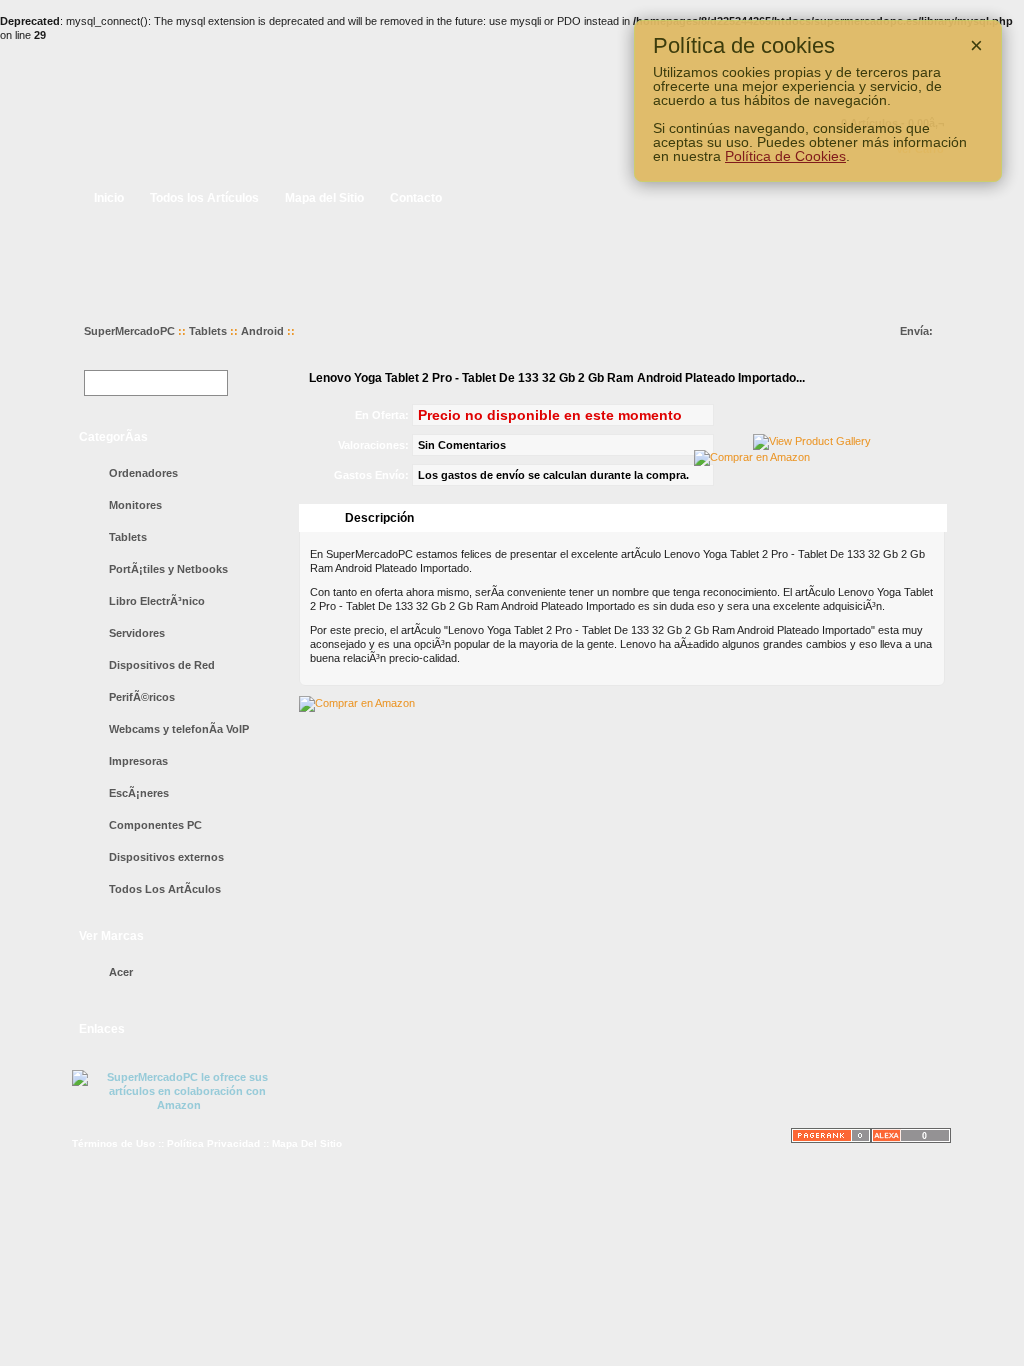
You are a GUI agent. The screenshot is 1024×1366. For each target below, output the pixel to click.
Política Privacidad (213, 1143)
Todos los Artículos (204, 198)
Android (262, 331)
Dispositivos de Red (162, 665)
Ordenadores (143, 473)
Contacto (416, 198)
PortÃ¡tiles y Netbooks (168, 569)
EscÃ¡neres (139, 793)
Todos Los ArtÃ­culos (165, 889)
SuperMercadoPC (129, 331)
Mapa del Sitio (324, 198)
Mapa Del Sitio (307, 1143)
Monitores (135, 505)
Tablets (208, 331)
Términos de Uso (113, 1143)
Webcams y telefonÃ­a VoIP (179, 729)
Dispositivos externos (166, 857)
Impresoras (138, 761)
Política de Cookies (785, 156)
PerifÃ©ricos (142, 697)
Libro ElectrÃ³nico (157, 601)
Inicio (109, 198)
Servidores (137, 633)
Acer (121, 972)
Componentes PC (155, 825)
